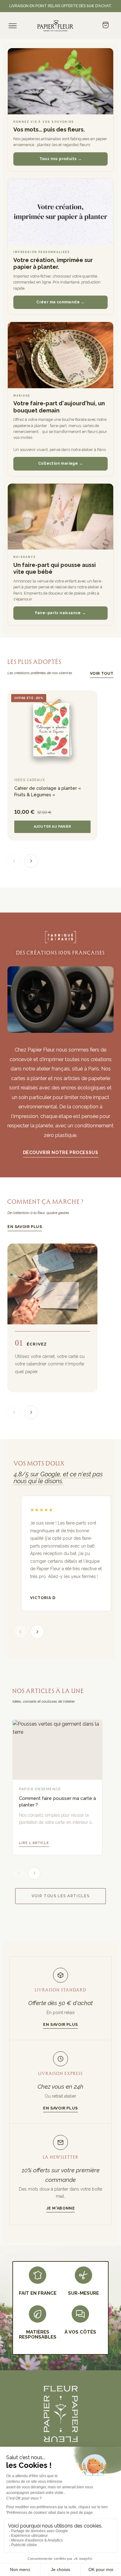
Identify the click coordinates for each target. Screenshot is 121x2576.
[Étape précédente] (14, 1412)
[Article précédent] (19, 1873)
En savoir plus (25, 1227)
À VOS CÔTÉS (80, 2332)
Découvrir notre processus (61, 1152)
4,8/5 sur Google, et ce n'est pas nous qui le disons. (58, 1478)
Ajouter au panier (53, 827)
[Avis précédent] (20, 1632)
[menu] (13, 26)
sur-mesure (83, 2293)
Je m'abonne (61, 2208)
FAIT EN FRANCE (38, 2293)
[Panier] (105, 25)
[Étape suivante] (31, 1412)
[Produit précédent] (14, 861)
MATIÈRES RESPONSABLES (38, 2335)
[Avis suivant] (37, 1632)
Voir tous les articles (61, 1896)
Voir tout (102, 673)
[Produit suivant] (31, 861)
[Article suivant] (34, 1873)
